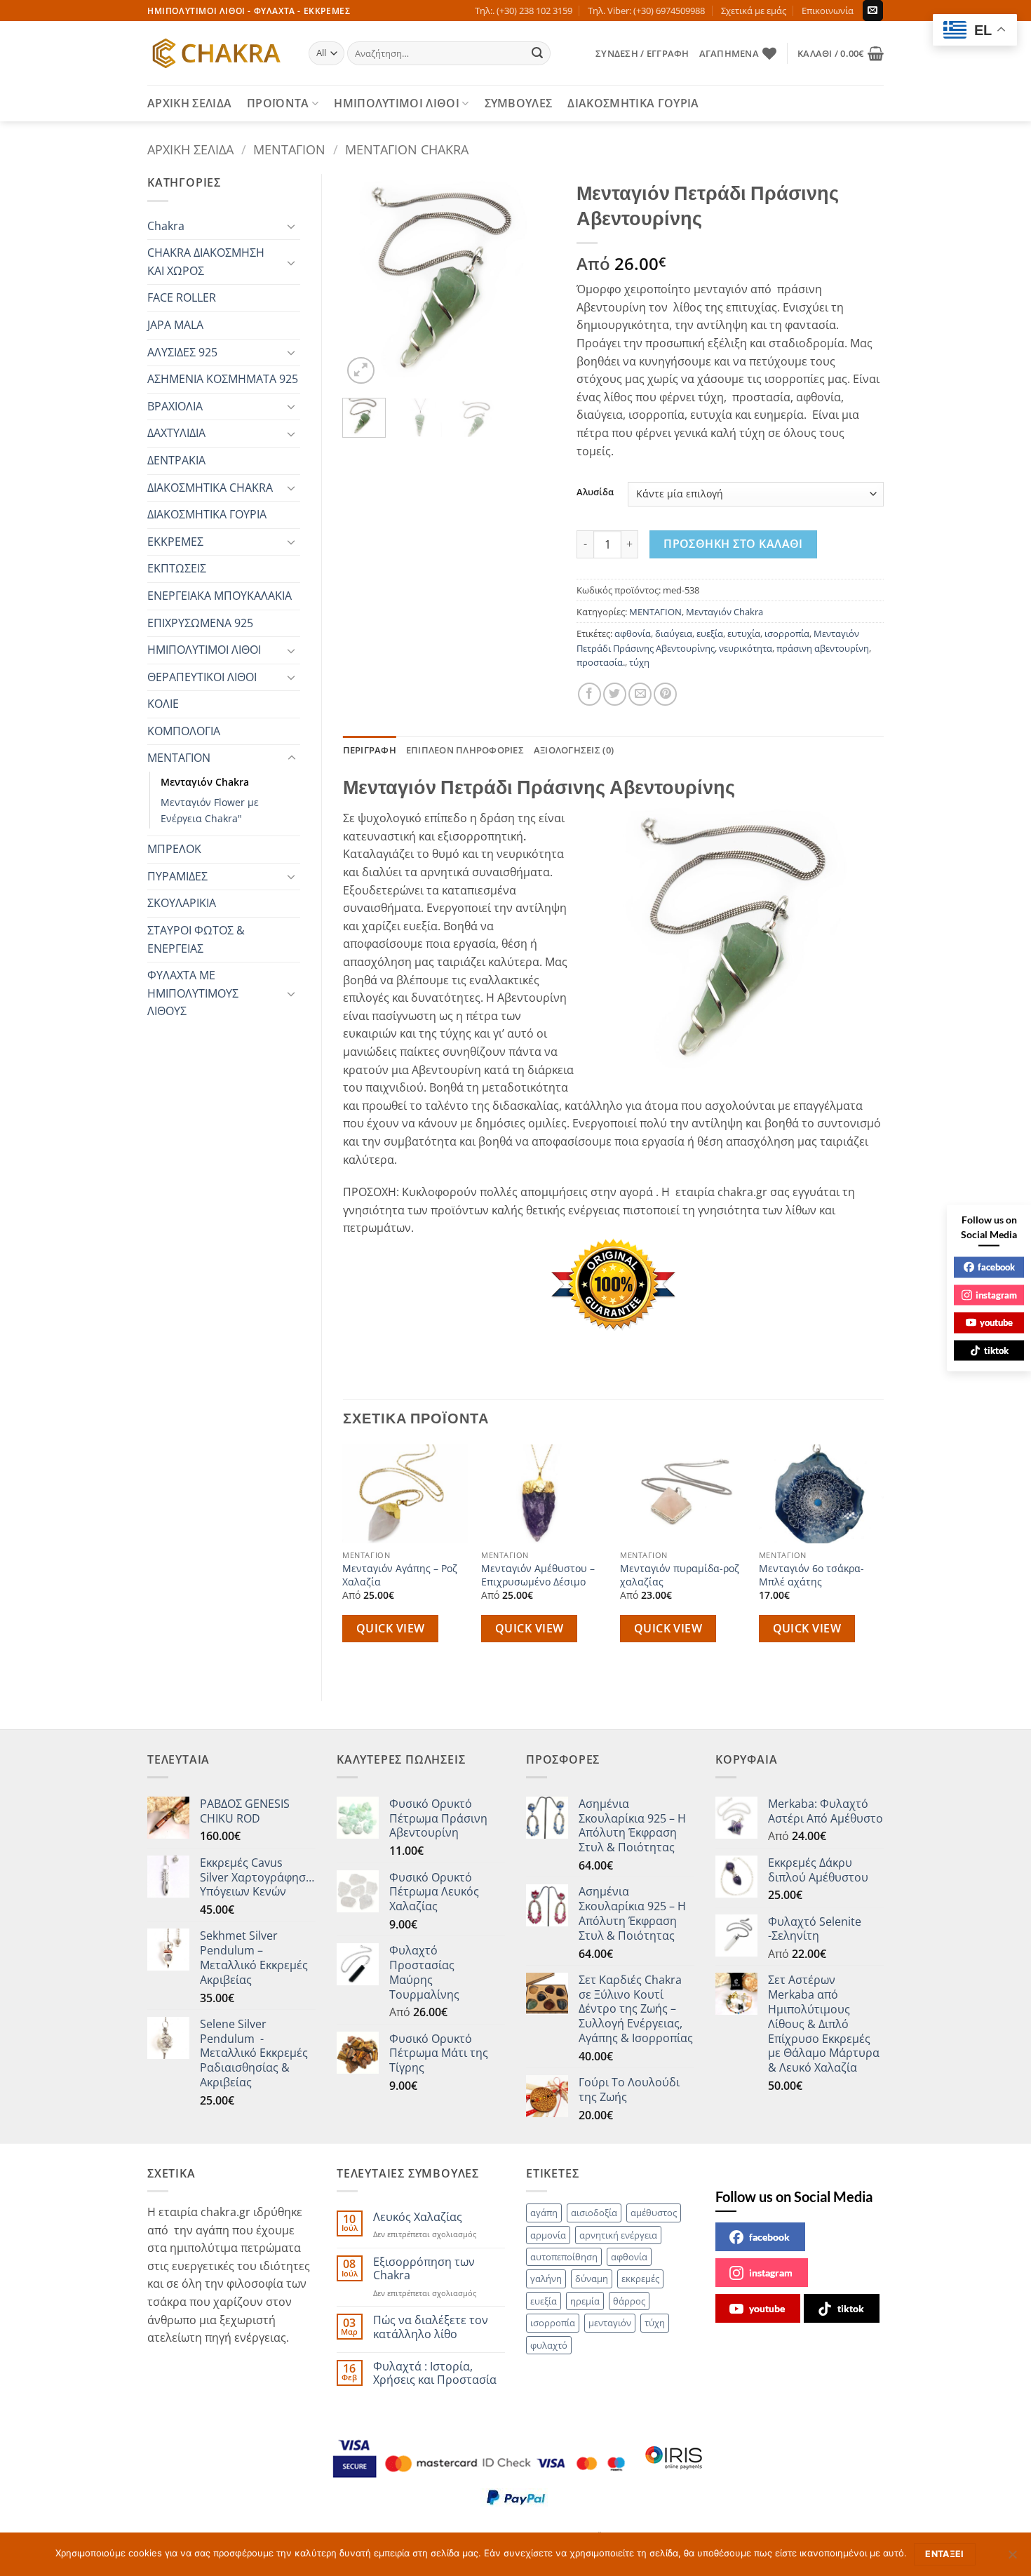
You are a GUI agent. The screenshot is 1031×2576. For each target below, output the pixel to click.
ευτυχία (744, 633)
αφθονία (633, 633)
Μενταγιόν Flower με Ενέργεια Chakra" (210, 810)
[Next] (534, 281)
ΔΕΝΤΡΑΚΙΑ (176, 460)
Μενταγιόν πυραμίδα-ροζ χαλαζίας (680, 1575)
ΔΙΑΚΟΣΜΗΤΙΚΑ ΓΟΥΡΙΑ (633, 103)
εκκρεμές (640, 2279)
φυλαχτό (549, 2345)
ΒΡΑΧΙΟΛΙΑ (175, 406)
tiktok (851, 2308)
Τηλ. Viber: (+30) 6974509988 (646, 11)
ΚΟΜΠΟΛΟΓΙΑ (184, 731)
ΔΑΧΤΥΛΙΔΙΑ (176, 433)
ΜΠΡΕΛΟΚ (174, 849)
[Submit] (538, 53)
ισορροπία (787, 633)
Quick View (391, 1628)
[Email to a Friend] (640, 694)
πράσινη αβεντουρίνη (823, 648)
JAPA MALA (175, 325)
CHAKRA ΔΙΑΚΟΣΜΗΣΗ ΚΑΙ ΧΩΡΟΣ (206, 262)
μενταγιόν (610, 2323)
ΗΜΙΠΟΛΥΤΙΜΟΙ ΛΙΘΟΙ (397, 103)
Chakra (166, 226)
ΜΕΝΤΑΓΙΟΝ (289, 149)
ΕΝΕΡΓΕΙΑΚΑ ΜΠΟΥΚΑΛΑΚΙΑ (220, 596)
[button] (642, 53)
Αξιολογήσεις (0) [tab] (574, 750)
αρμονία (548, 2235)
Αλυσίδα (595, 492)
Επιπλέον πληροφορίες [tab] (465, 750)
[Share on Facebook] (589, 694)
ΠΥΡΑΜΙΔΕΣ (177, 876)
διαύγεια (674, 633)
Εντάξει (945, 2554)
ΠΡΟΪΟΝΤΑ (278, 103)
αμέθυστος (654, 2213)
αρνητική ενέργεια (618, 2235)
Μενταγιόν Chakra (407, 149)
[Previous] (365, 281)
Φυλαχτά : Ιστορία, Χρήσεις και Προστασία (435, 2373)
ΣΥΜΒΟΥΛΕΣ (519, 103)
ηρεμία (585, 2301)
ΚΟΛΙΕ (163, 704)
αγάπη (544, 2213)
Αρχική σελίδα (190, 149)
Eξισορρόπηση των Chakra (424, 2269)
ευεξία (710, 633)
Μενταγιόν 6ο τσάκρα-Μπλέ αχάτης (811, 1575)
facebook (769, 2237)
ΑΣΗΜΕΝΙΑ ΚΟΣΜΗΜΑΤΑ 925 (223, 379)
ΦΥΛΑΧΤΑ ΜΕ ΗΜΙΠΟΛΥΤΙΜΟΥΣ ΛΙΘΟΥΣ (193, 993)
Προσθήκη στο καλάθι (733, 544)
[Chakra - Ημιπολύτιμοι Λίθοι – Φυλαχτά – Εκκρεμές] (217, 53)
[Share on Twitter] (615, 694)
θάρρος (629, 2301)
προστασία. (601, 662)
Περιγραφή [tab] (370, 750)
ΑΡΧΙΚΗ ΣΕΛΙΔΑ (189, 103)
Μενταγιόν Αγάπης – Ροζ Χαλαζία (400, 1575)
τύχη (639, 662)
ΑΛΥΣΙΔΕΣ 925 (182, 352)
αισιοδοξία (594, 2213)
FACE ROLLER (182, 297)
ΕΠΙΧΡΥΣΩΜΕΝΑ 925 (200, 623)
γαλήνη (546, 2279)
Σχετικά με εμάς (754, 11)
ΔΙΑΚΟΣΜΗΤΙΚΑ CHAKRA (210, 488)
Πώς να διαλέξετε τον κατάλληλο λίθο (431, 2327)
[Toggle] (292, 226)
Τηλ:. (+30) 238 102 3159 (524, 11)
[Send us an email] (873, 11)
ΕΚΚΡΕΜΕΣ (175, 542)
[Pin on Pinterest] (665, 694)
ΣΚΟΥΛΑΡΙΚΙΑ (182, 903)
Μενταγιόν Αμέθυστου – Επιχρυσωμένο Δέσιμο (538, 1575)
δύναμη (592, 2279)
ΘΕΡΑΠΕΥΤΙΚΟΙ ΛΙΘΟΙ (202, 677)
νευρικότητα (746, 648)
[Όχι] (1012, 2558)
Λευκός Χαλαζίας (418, 2217)
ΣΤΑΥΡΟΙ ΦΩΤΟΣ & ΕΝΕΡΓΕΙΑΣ (196, 939)
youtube (767, 2308)
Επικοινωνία (828, 11)
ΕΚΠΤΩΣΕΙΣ (177, 568)
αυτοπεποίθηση (564, 2257)
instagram (771, 2273)
